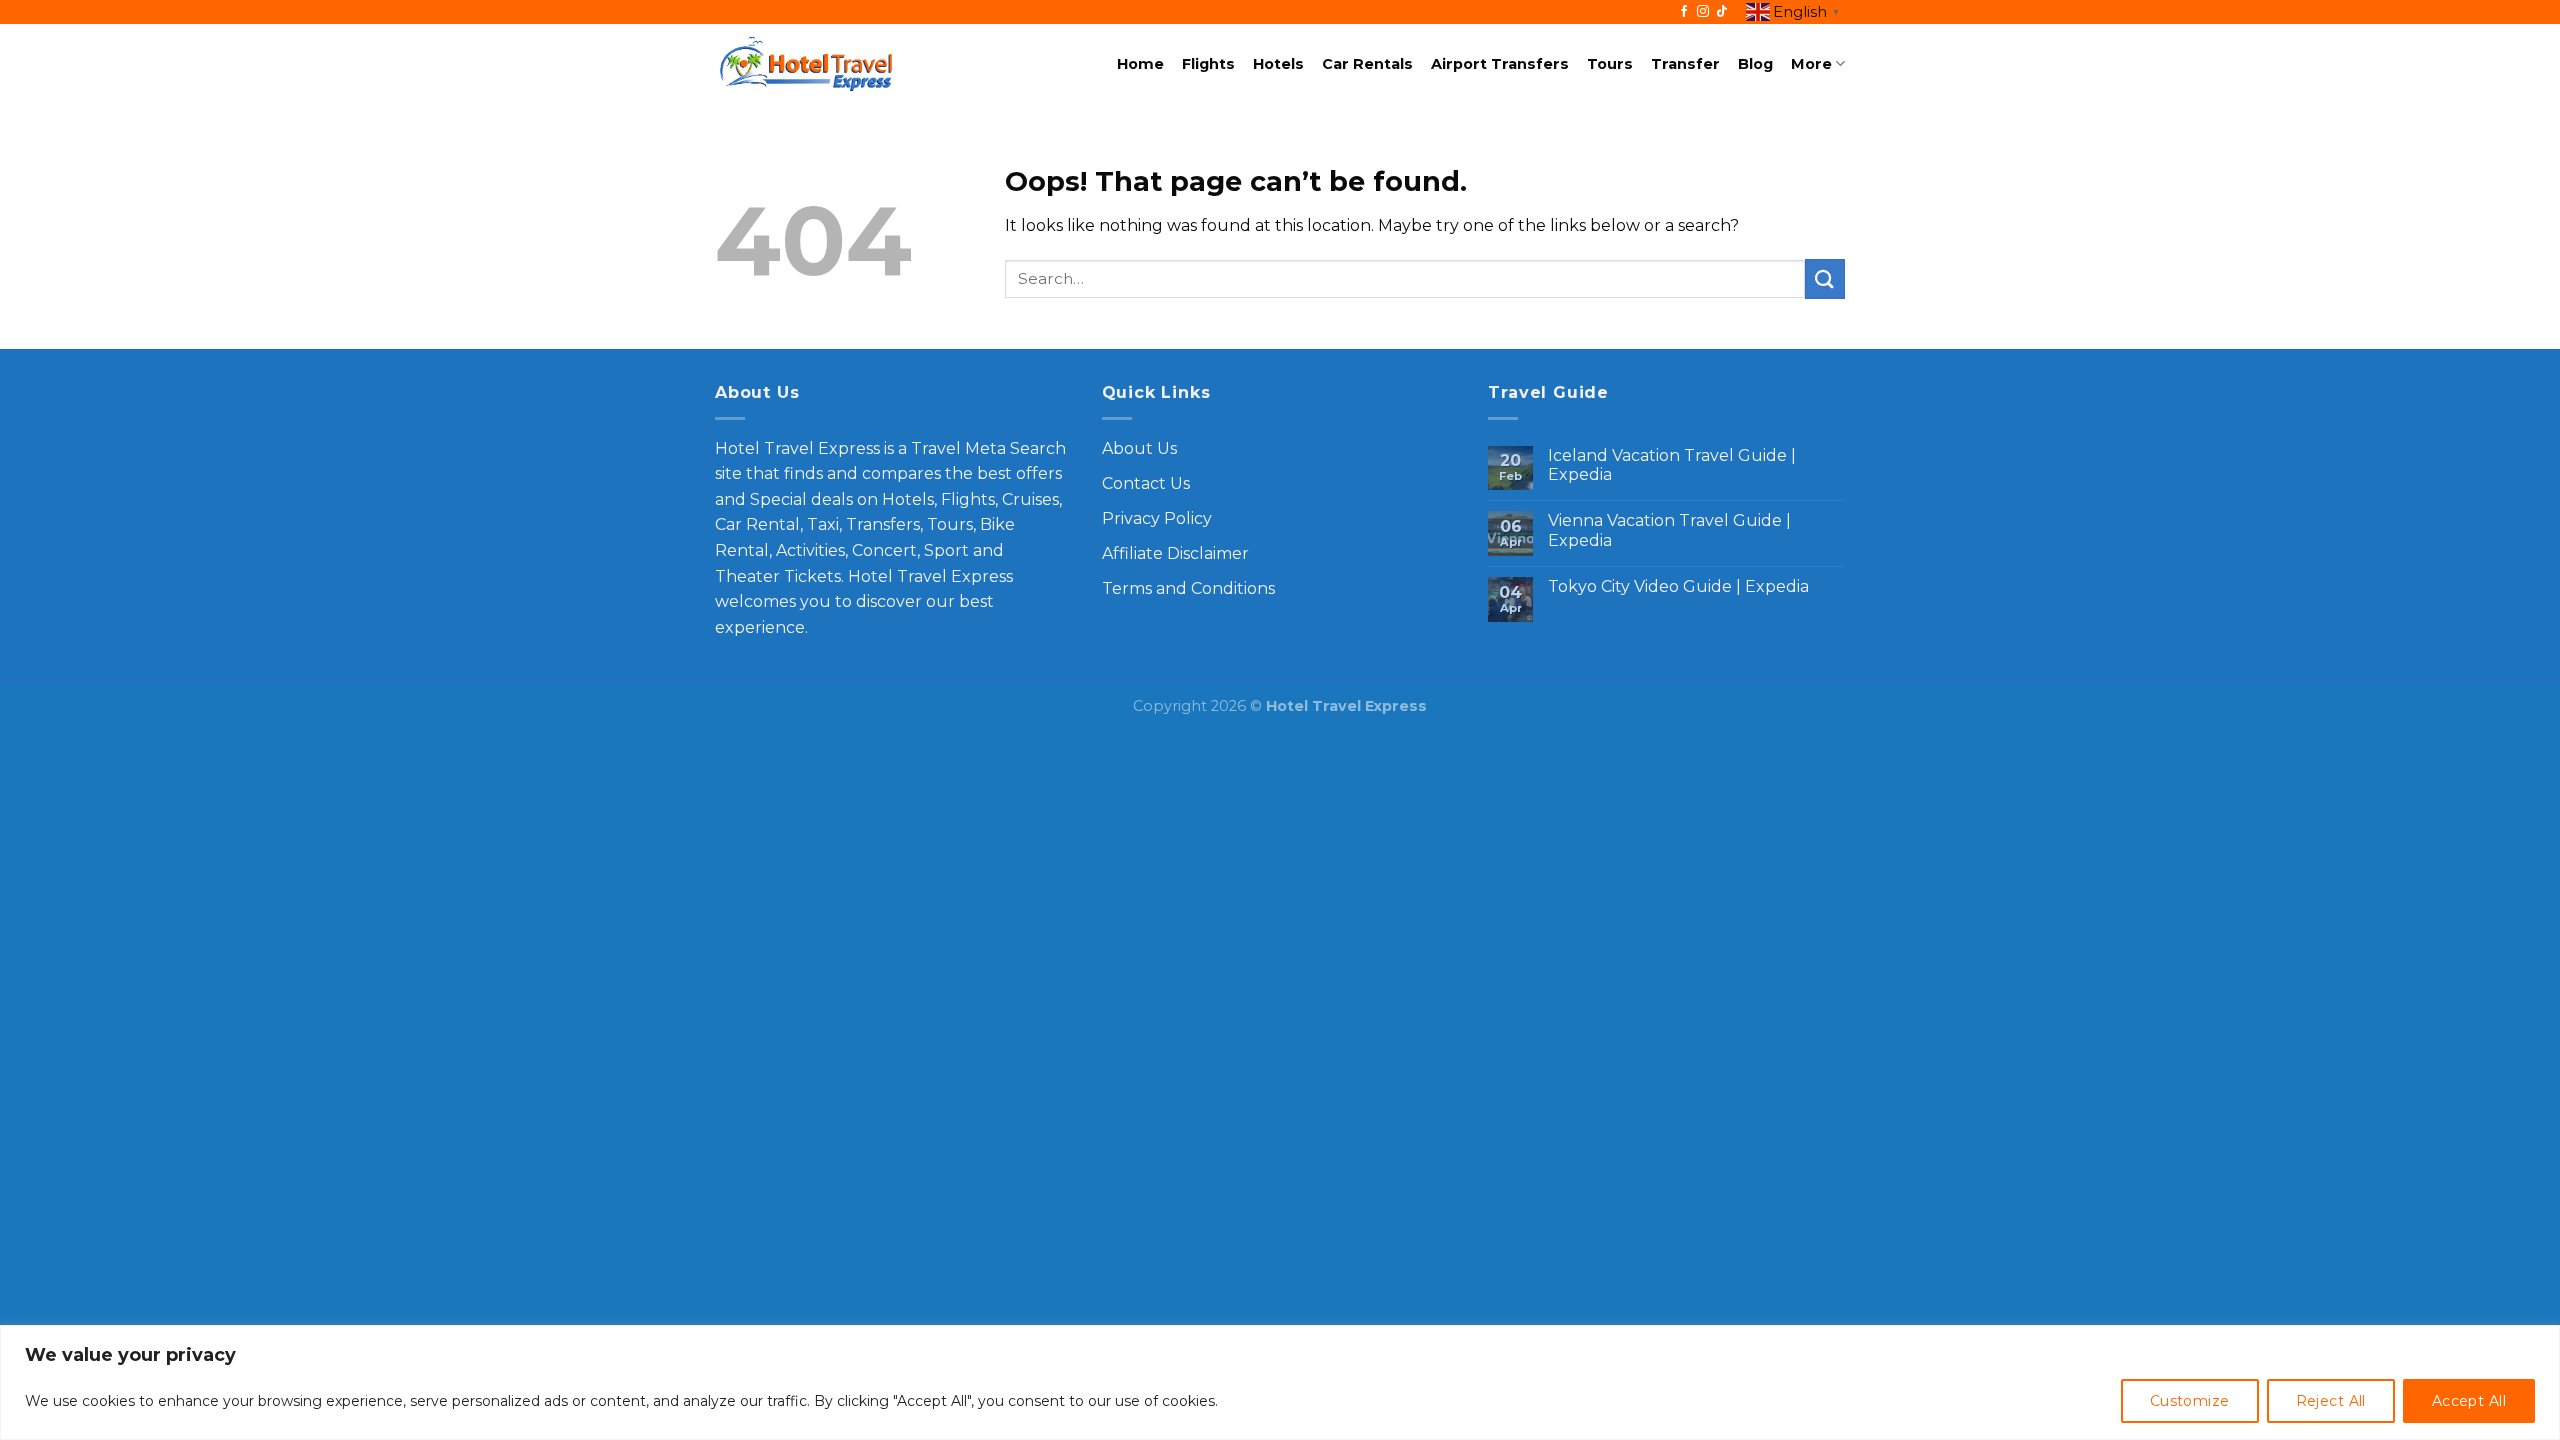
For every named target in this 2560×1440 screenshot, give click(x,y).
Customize (2190, 1401)
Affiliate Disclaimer (1175, 553)
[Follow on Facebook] (1684, 12)
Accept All (2469, 1401)
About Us (1139, 448)
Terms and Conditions (1188, 588)
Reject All (2331, 1401)
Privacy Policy (1157, 518)
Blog (1755, 64)
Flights (1208, 64)
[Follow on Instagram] (1703, 12)
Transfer (1685, 64)
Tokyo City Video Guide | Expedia (1678, 586)
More (1811, 64)
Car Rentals (1367, 64)
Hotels (1278, 64)
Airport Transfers (1500, 64)
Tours (1610, 64)
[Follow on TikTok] (1722, 12)
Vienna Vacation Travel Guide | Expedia (1669, 530)
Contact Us (1146, 483)
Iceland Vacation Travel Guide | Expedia (1672, 465)
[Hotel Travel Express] (806, 64)
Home (1140, 64)
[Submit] (1825, 278)
